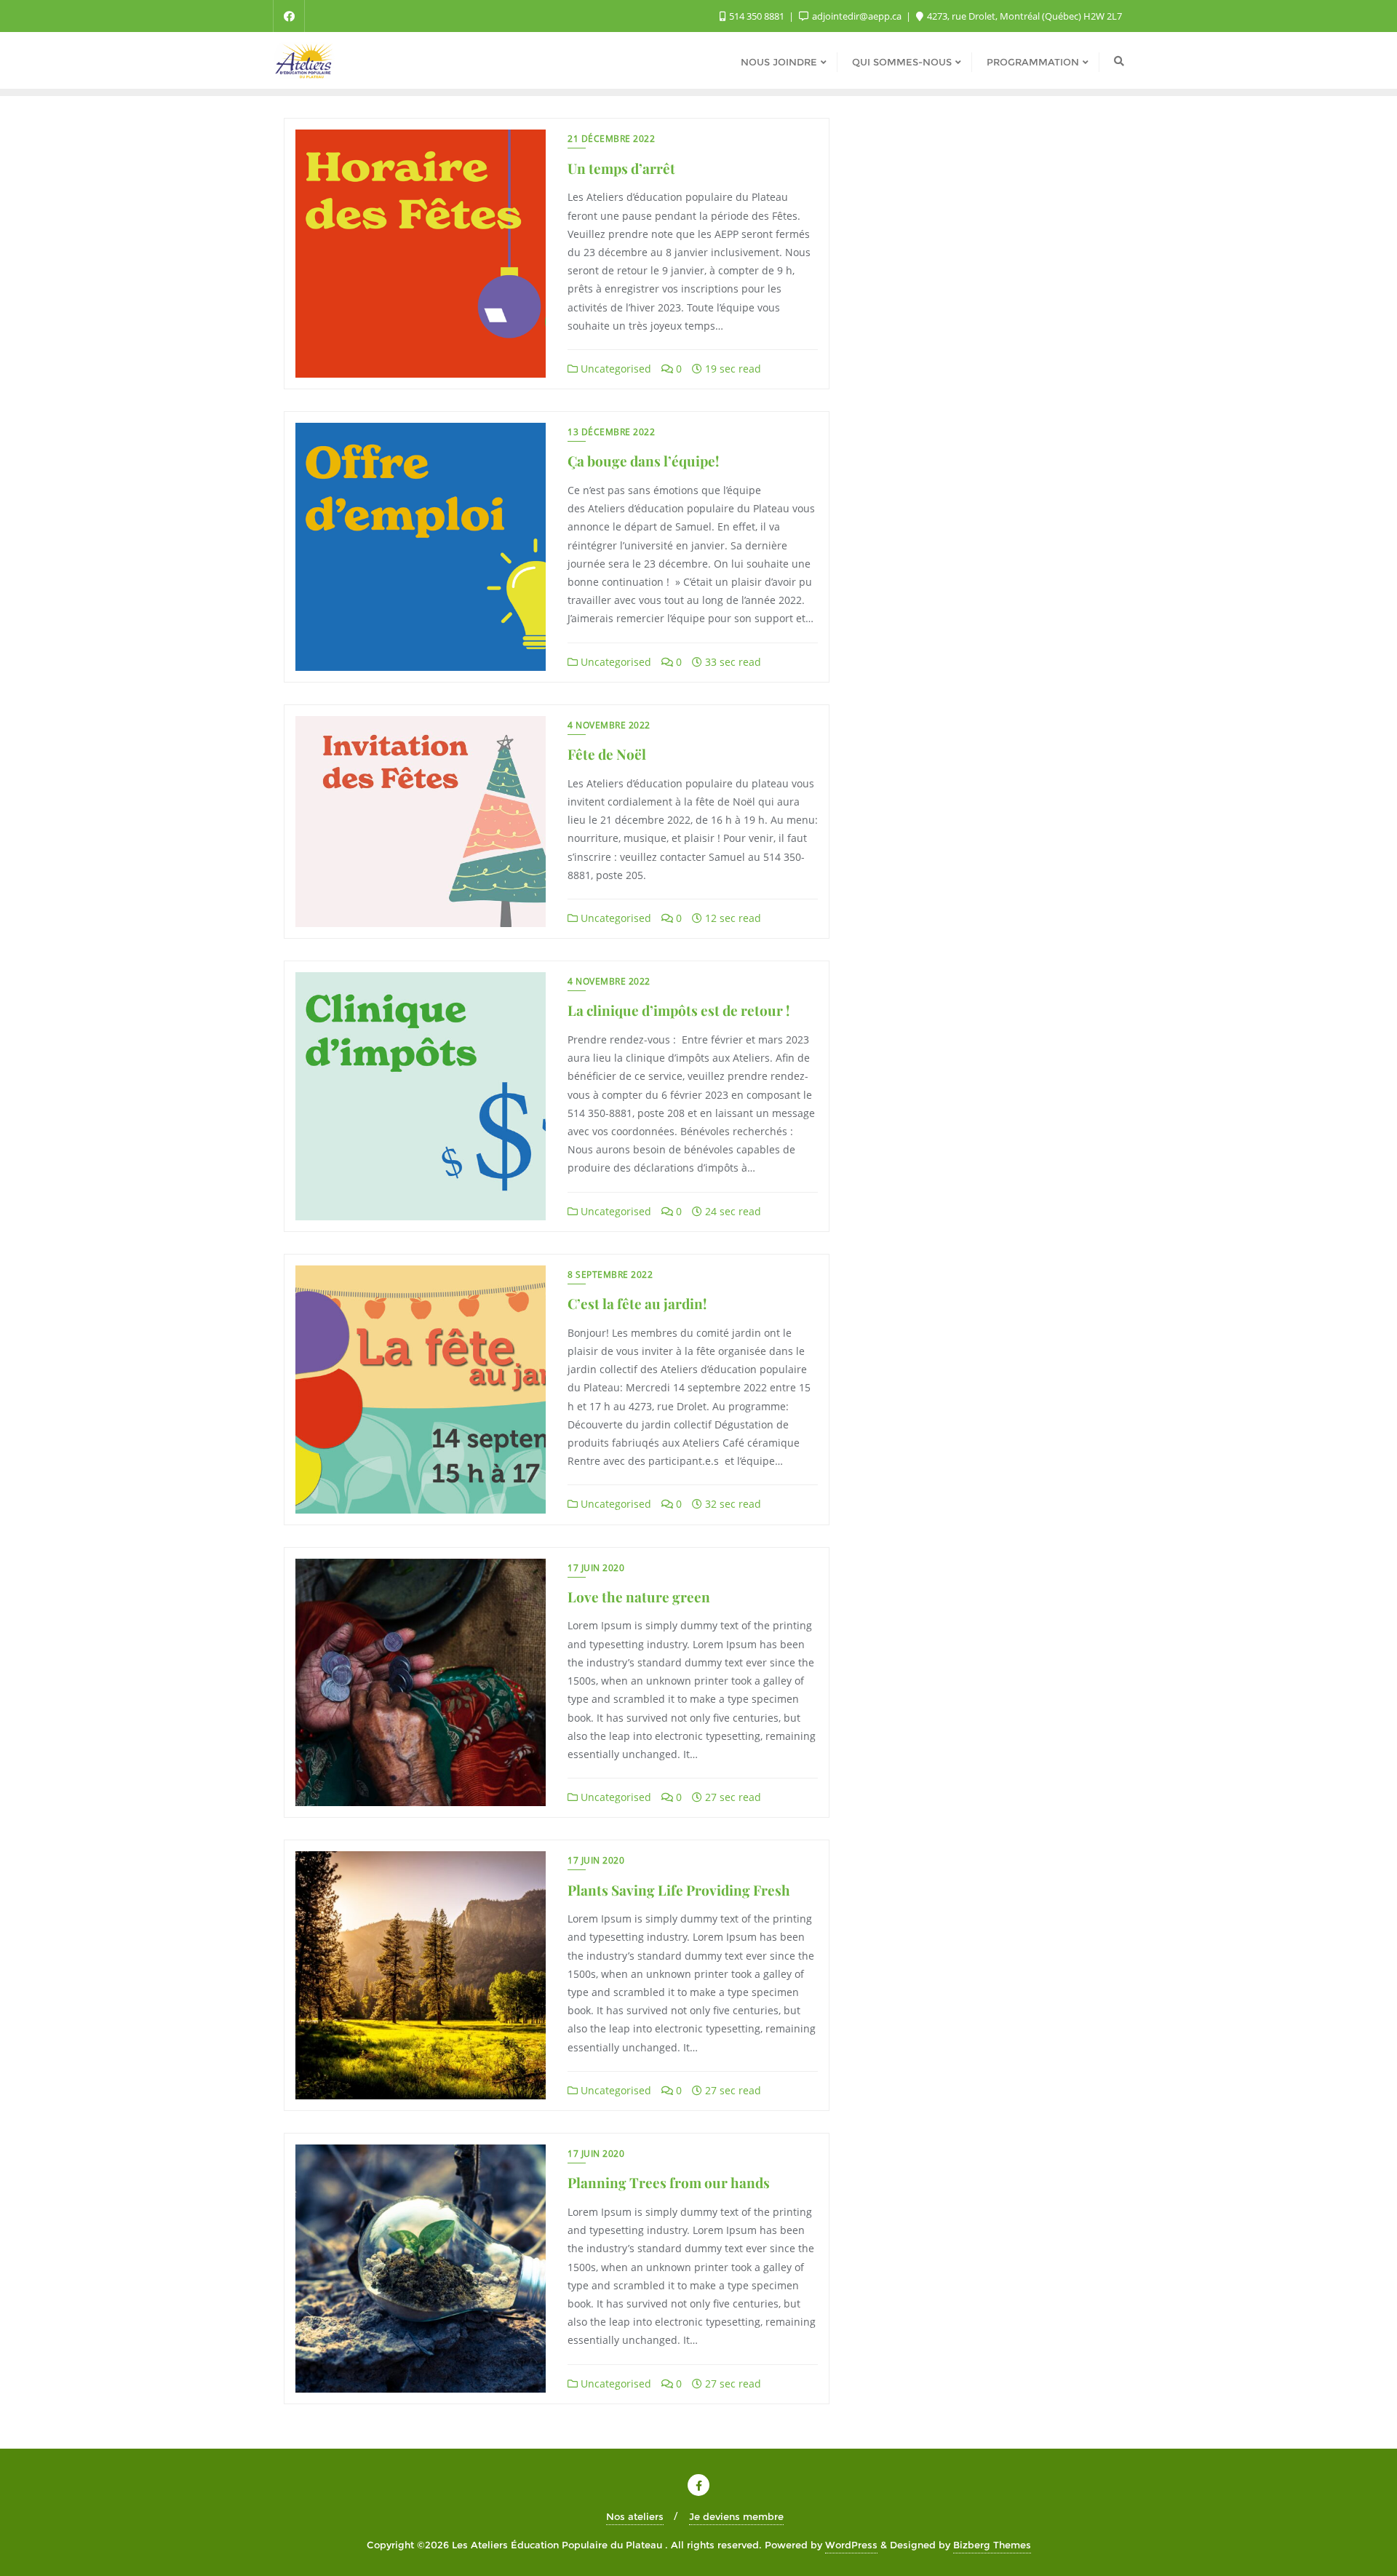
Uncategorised (614, 369)
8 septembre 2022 (610, 1275)
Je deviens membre (736, 2516)
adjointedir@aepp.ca (857, 16)
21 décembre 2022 (611, 139)
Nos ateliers (635, 2516)
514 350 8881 (757, 16)
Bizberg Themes (992, 2545)
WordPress (851, 2545)
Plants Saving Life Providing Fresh (679, 1890)
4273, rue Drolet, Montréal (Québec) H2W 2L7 (1023, 16)
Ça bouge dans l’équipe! (643, 461)
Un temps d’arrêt (621, 168)
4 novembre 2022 (609, 725)
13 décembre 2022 (611, 432)
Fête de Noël (607, 754)
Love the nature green (639, 1597)
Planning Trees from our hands (669, 2182)
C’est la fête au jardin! (637, 1303)
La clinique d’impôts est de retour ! (678, 1010)
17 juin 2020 (596, 1568)
